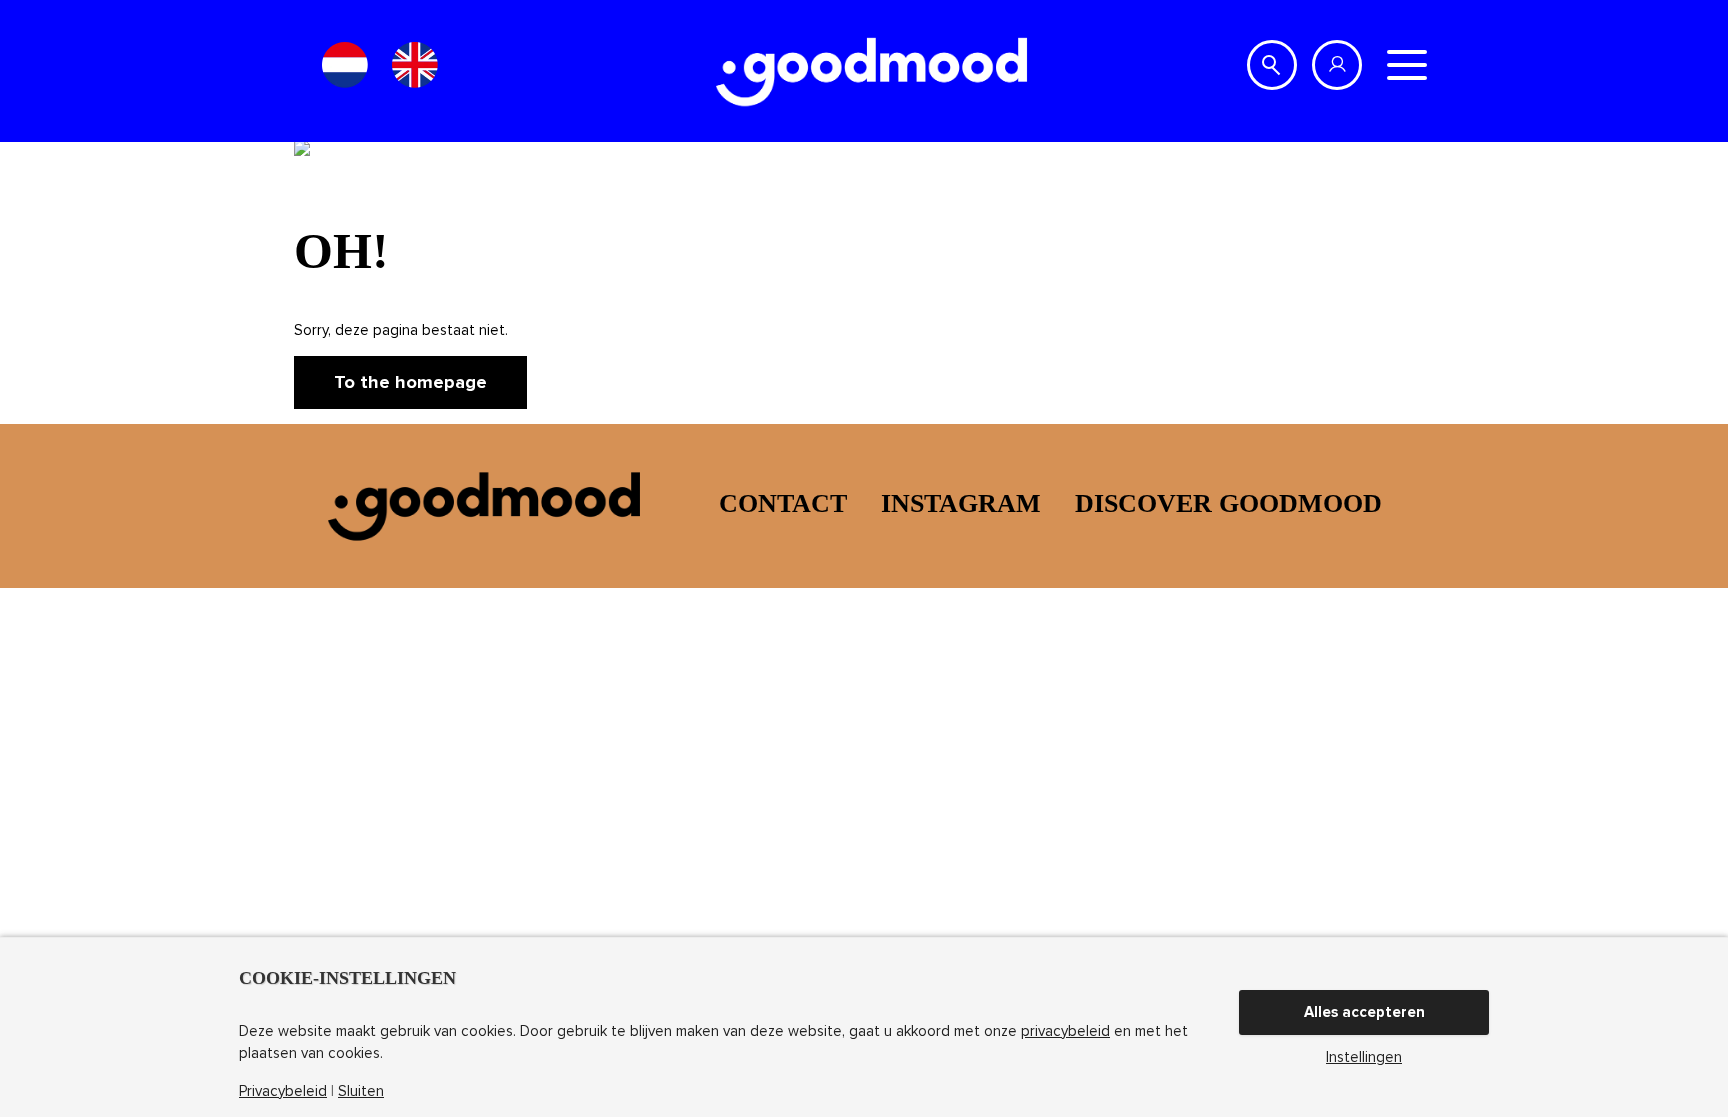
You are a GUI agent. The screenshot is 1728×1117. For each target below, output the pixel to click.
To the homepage (410, 382)
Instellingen (1364, 1057)
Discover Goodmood (1228, 503)
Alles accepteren (1364, 1012)
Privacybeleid (283, 1091)
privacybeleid (1065, 1031)
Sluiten (361, 1091)
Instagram (961, 503)
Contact (783, 503)
